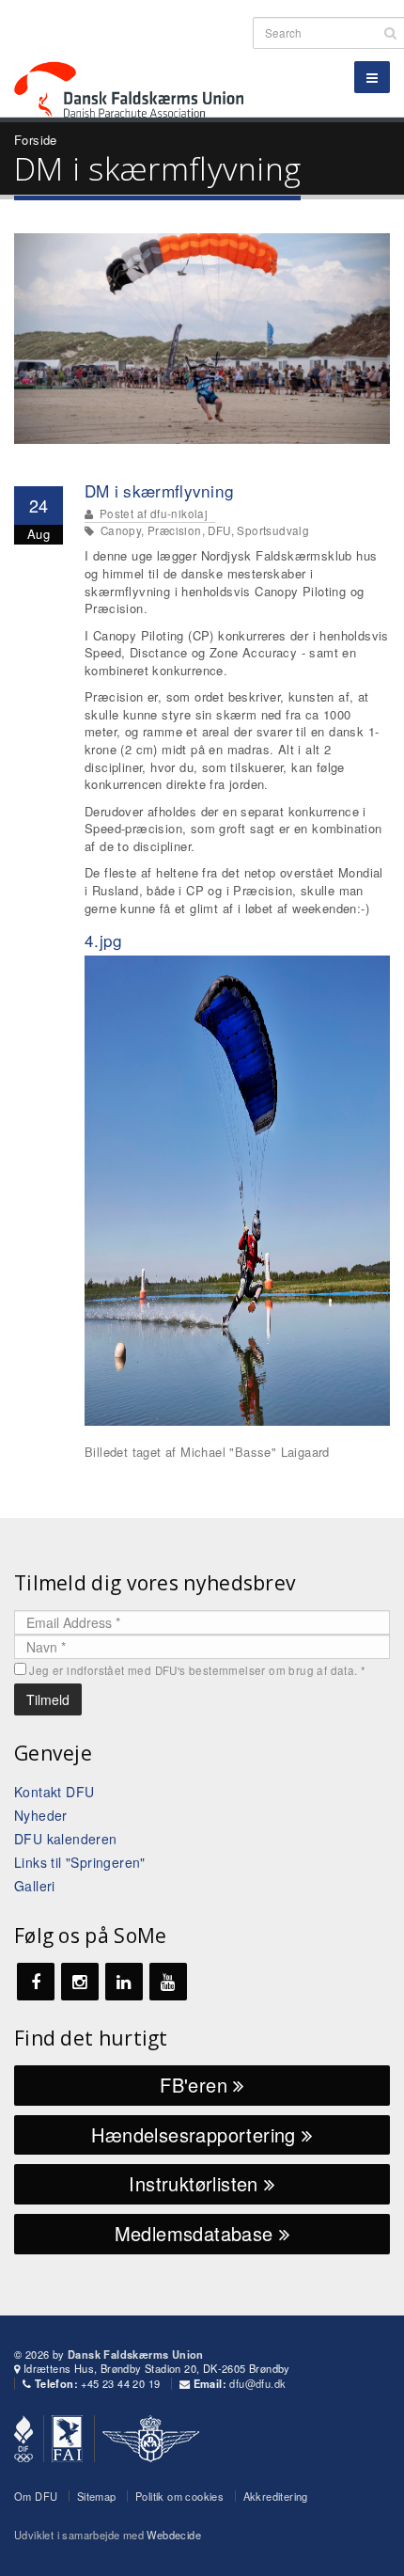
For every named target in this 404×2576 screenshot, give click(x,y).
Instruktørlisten (196, 2183)
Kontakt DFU (54, 1792)
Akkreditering (276, 2496)
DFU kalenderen (66, 1839)
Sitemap (97, 2496)
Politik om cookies (179, 2496)
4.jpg (104, 940)
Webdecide (174, 2535)
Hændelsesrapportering (196, 2134)
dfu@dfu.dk (257, 2383)
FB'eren (196, 2085)
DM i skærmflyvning (159, 490)
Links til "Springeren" (80, 1862)
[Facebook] (36, 1982)
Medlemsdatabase (197, 2233)
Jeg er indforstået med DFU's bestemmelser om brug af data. (197, 1670)
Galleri (35, 1886)
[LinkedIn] (124, 1982)
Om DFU (36, 2496)
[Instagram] (80, 1982)
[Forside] (140, 56)
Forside (36, 140)
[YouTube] (168, 1982)
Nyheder (41, 1815)
